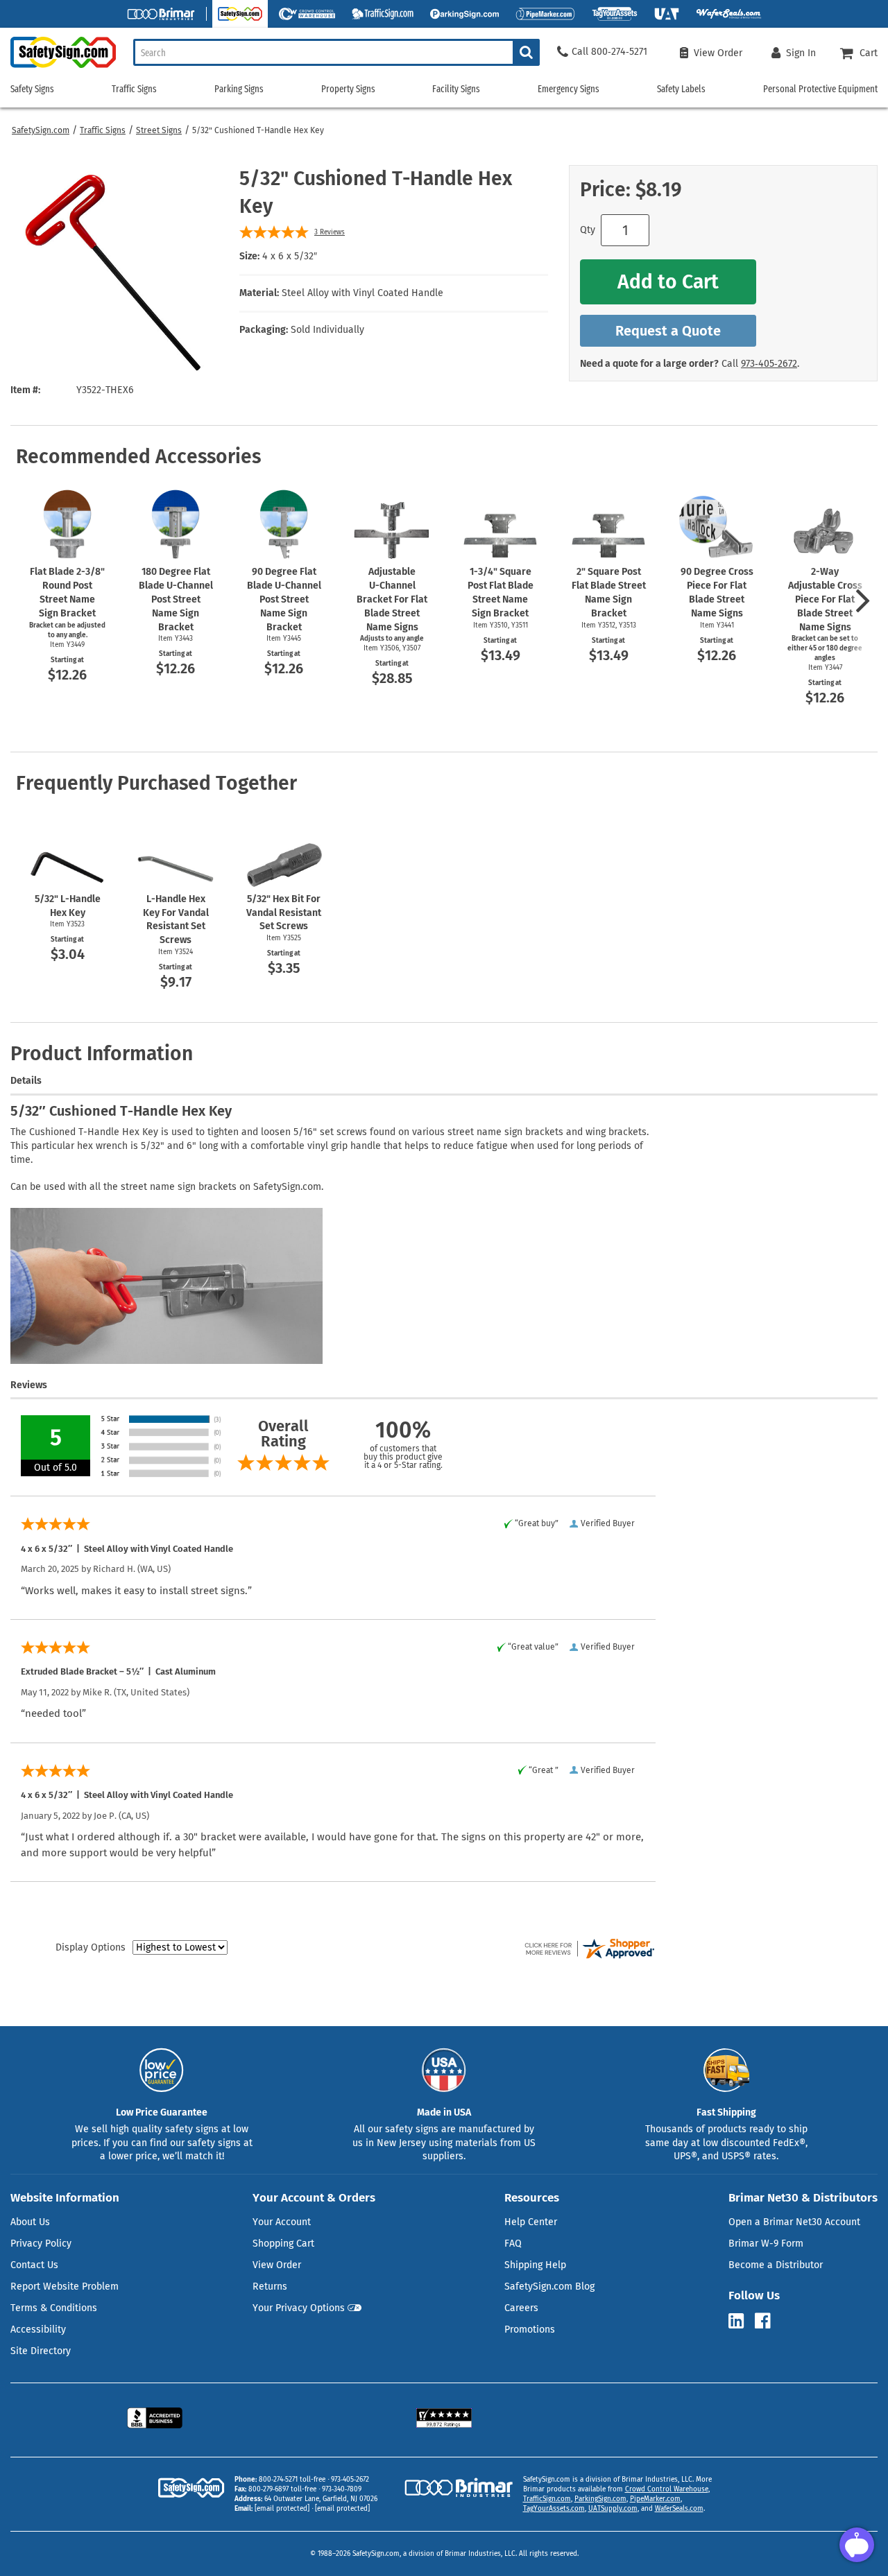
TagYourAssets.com (554, 2509)
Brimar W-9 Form (766, 2244)
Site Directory (41, 2351)
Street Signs (159, 130)
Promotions (530, 2329)
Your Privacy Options (299, 2308)
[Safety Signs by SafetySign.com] (58, 68)
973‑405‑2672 (769, 364)
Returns (270, 2287)
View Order (277, 2265)
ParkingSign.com (600, 2499)
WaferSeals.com (679, 2509)
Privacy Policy (41, 2244)
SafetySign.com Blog (549, 2287)
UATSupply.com (613, 2509)
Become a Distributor (776, 2265)
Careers (521, 2308)
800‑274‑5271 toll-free (292, 2480)
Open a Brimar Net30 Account (794, 2222)
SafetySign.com (41, 130)
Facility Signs (456, 89)
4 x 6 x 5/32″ (290, 256)
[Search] (526, 52)
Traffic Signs (103, 130)
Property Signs (348, 89)
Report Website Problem (65, 2287)
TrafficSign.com (547, 2499)
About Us (30, 2222)
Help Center (531, 2222)
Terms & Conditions (54, 2308)
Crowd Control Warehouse (667, 2489)
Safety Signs (32, 89)
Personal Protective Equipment (820, 89)
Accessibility (38, 2329)
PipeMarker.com (655, 2499)
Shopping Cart (283, 2244)
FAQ (513, 2244)
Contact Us (34, 2265)
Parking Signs (239, 89)
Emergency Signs (569, 89)
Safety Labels (681, 89)
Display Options (91, 1947)
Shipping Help (535, 2265)
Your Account (282, 2222)
